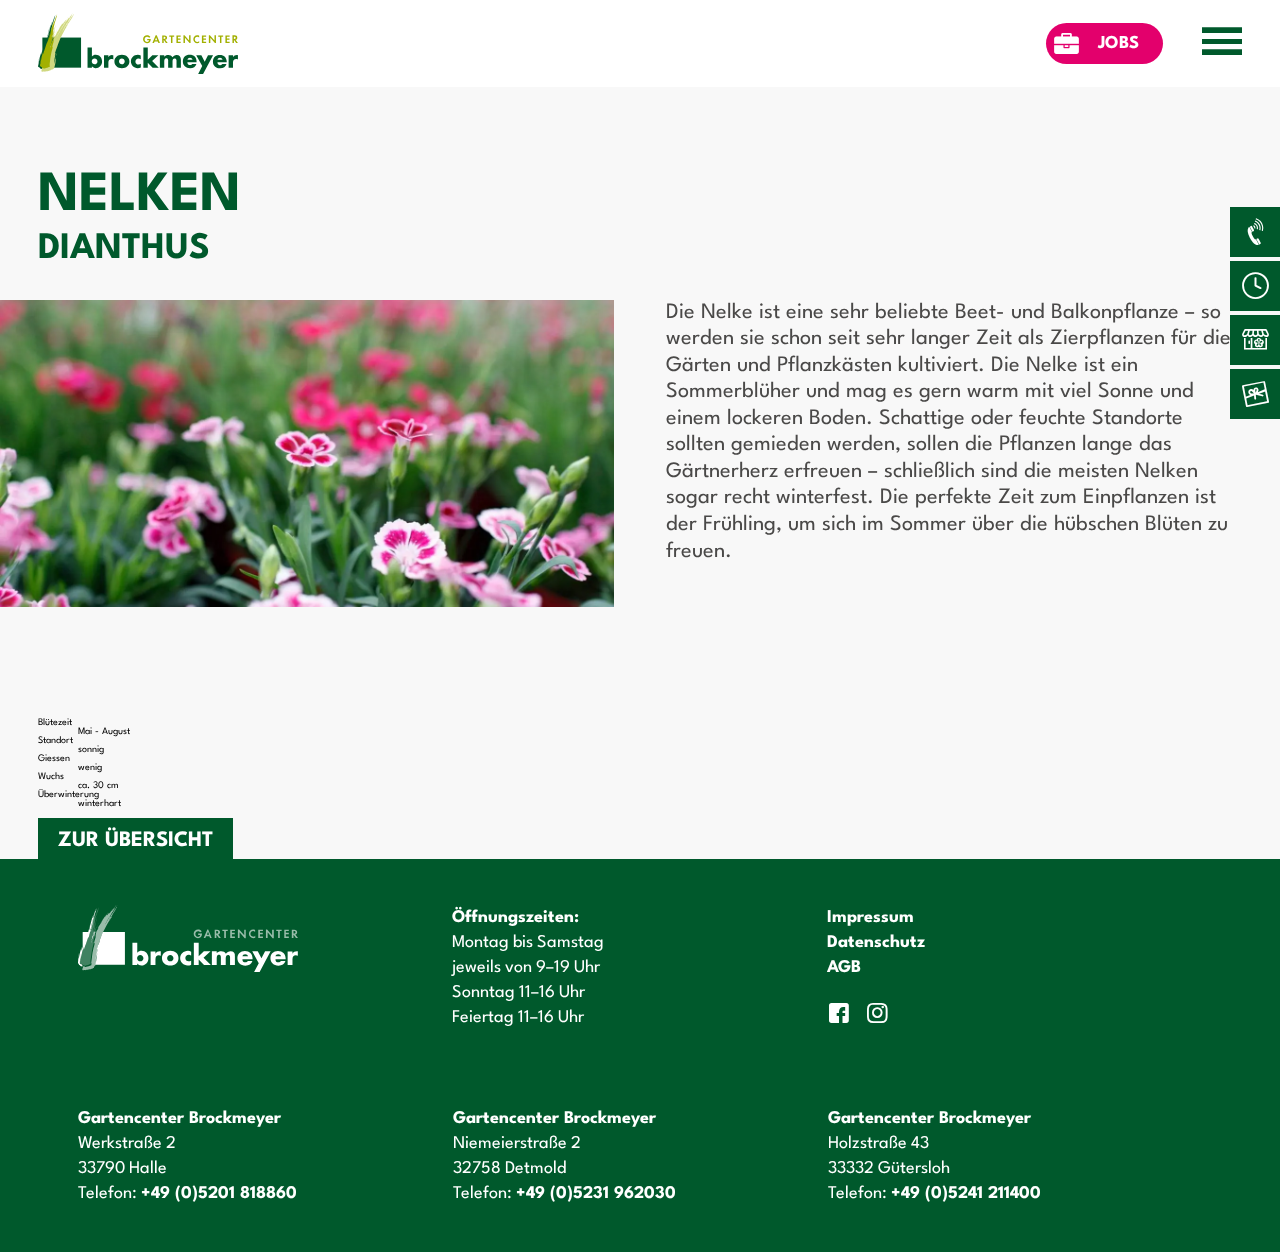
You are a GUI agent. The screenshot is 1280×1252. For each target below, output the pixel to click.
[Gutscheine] (1255, 394)
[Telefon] (1255, 232)
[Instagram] (879, 1013)
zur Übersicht (135, 841)
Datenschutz (876, 942)
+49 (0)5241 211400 (966, 1193)
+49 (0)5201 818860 (219, 1193)
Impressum (870, 917)
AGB (844, 967)
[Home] (138, 43)
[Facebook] (841, 1013)
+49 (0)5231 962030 (596, 1193)
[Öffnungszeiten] (1255, 286)
